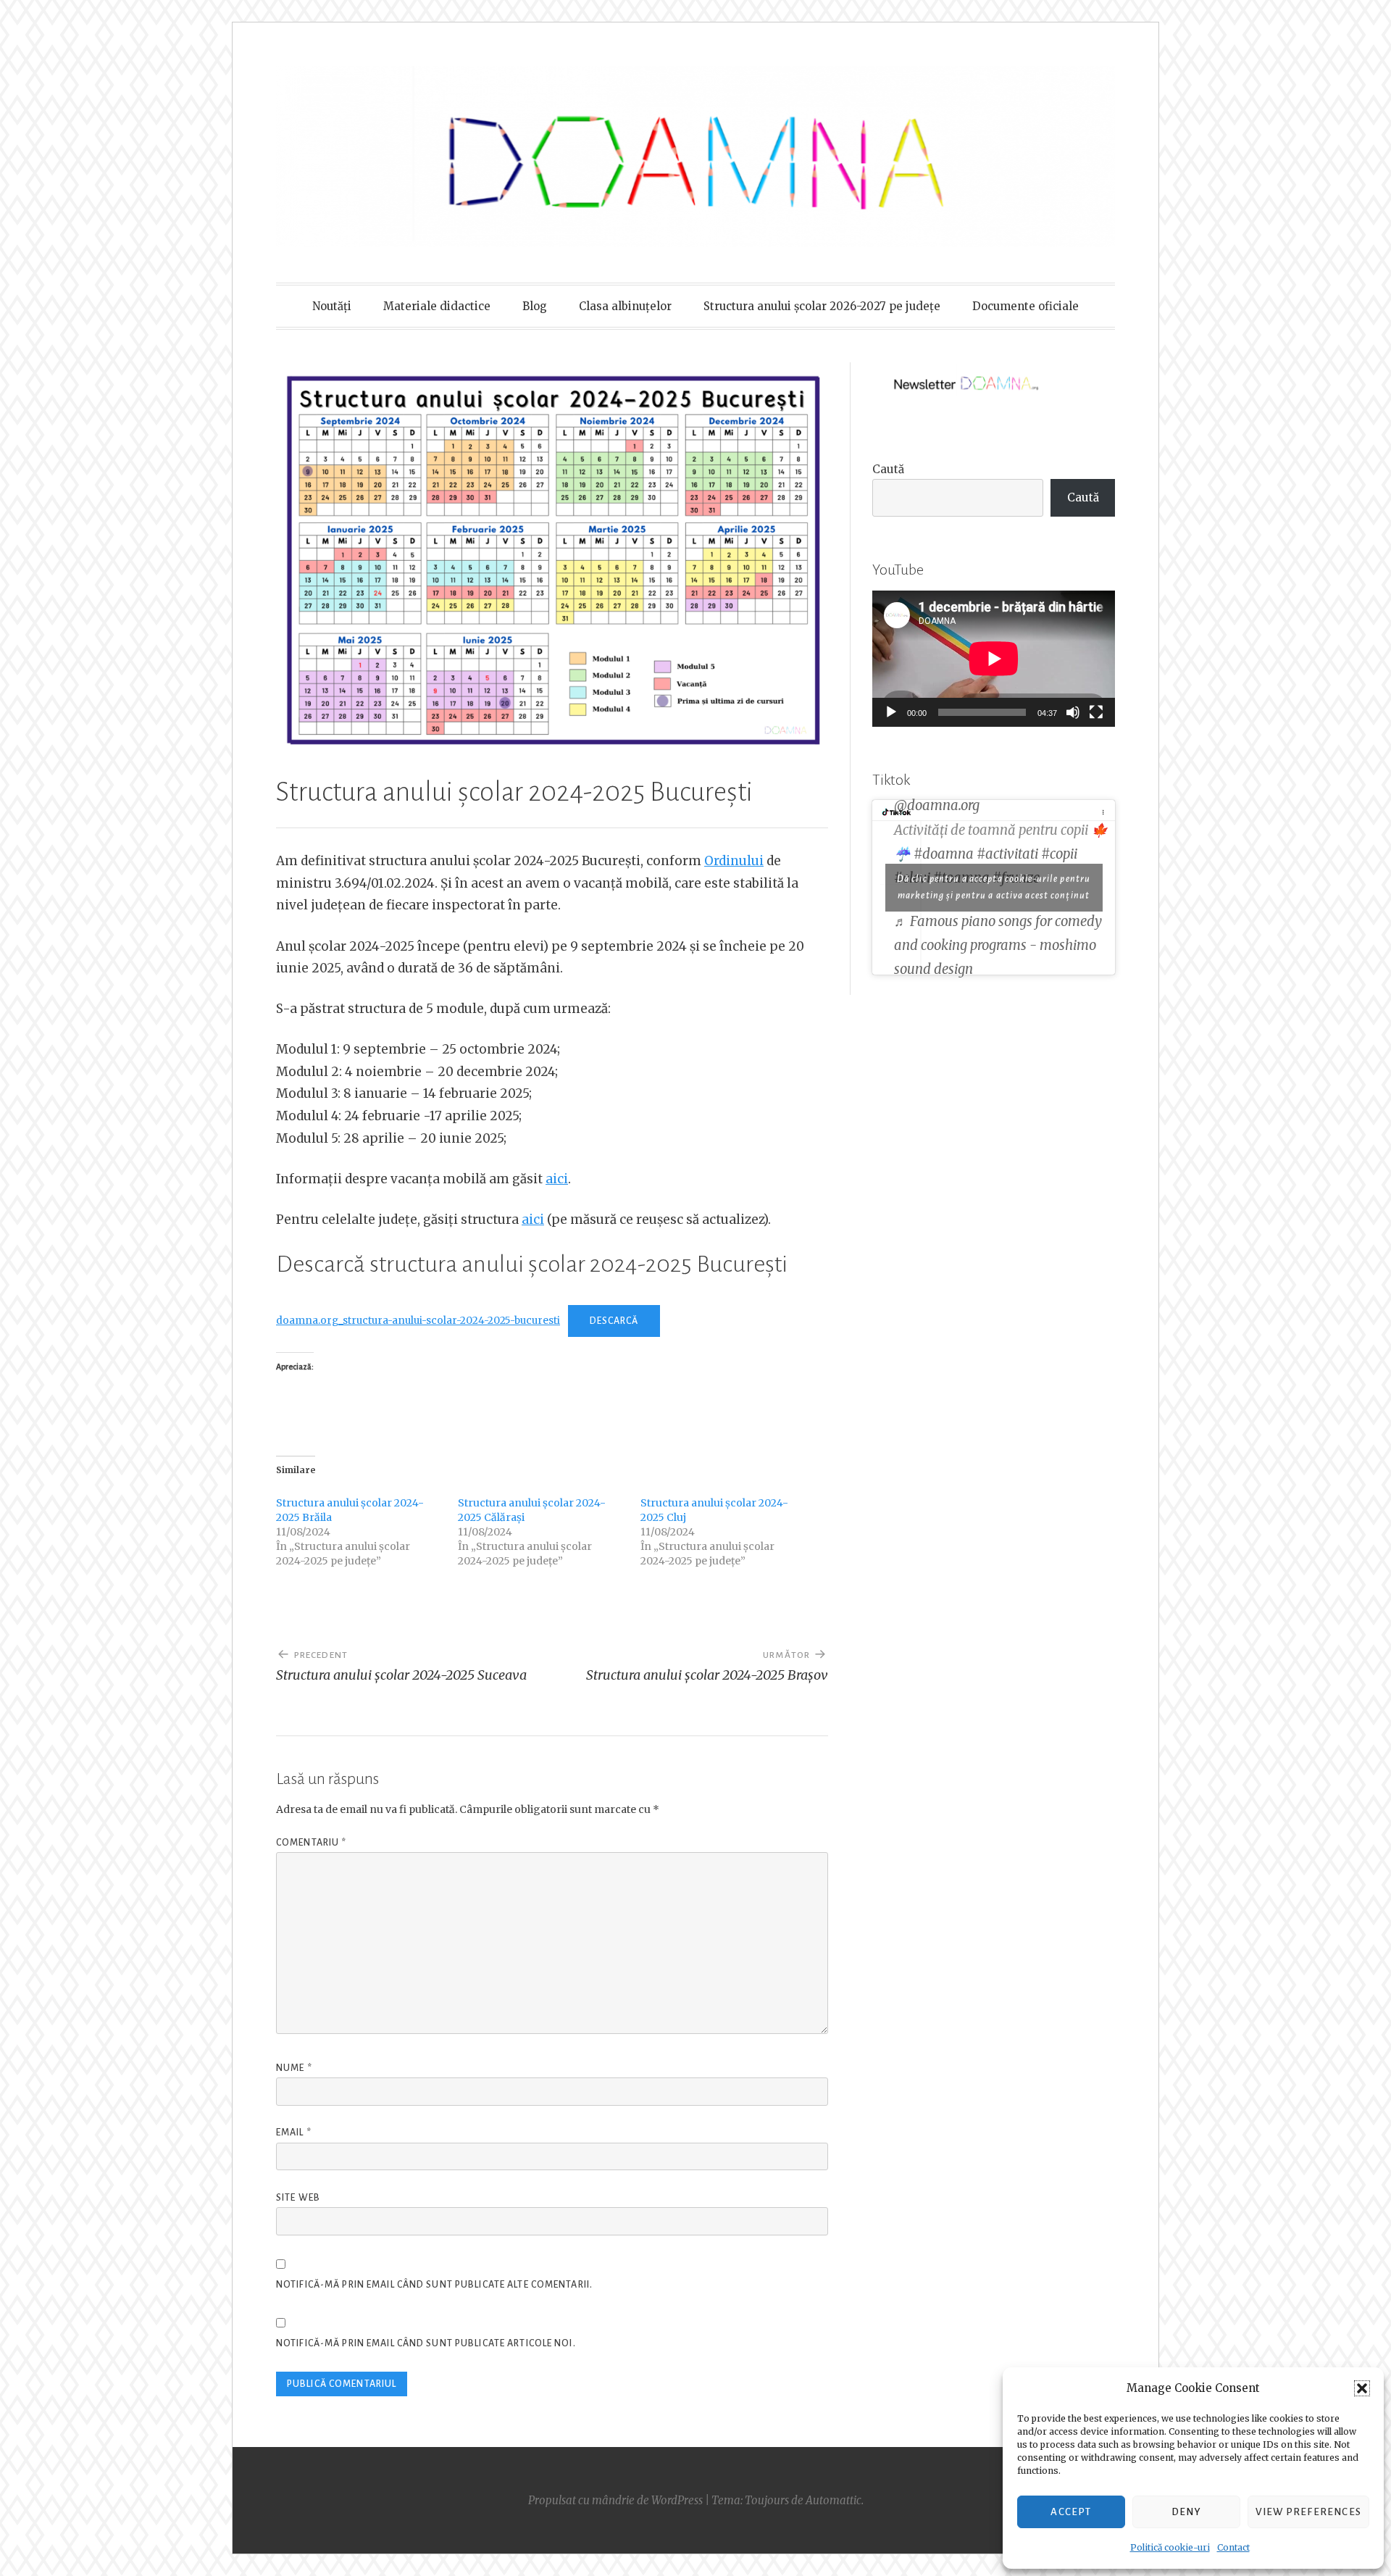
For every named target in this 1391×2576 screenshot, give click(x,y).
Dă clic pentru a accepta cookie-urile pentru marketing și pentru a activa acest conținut (994, 887)
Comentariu (311, 1843)
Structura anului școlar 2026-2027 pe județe (822, 306)
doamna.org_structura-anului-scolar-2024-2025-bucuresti (418, 1321)
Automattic (834, 2500)
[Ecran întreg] (1096, 712)
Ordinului (734, 861)
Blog (535, 306)
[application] (994, 659)
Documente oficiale (1026, 306)
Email (294, 2133)
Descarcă (614, 1321)
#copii (1059, 854)
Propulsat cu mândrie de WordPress (615, 2500)
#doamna (944, 854)
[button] (1362, 2388)
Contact (1233, 2547)
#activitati (1007, 854)
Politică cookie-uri (1170, 2547)
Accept (1071, 2512)
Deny (1186, 2512)
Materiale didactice (437, 306)
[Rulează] (891, 712)
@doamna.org (937, 805)
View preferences (1308, 2512)
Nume (294, 2068)
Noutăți (332, 306)
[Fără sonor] (1073, 712)
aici (557, 1179)
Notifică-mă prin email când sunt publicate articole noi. (426, 2343)
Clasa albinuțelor (625, 306)
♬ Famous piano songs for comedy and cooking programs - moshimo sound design (998, 945)
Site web (298, 2198)
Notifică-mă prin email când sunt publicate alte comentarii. (434, 2285)
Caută (888, 469)
